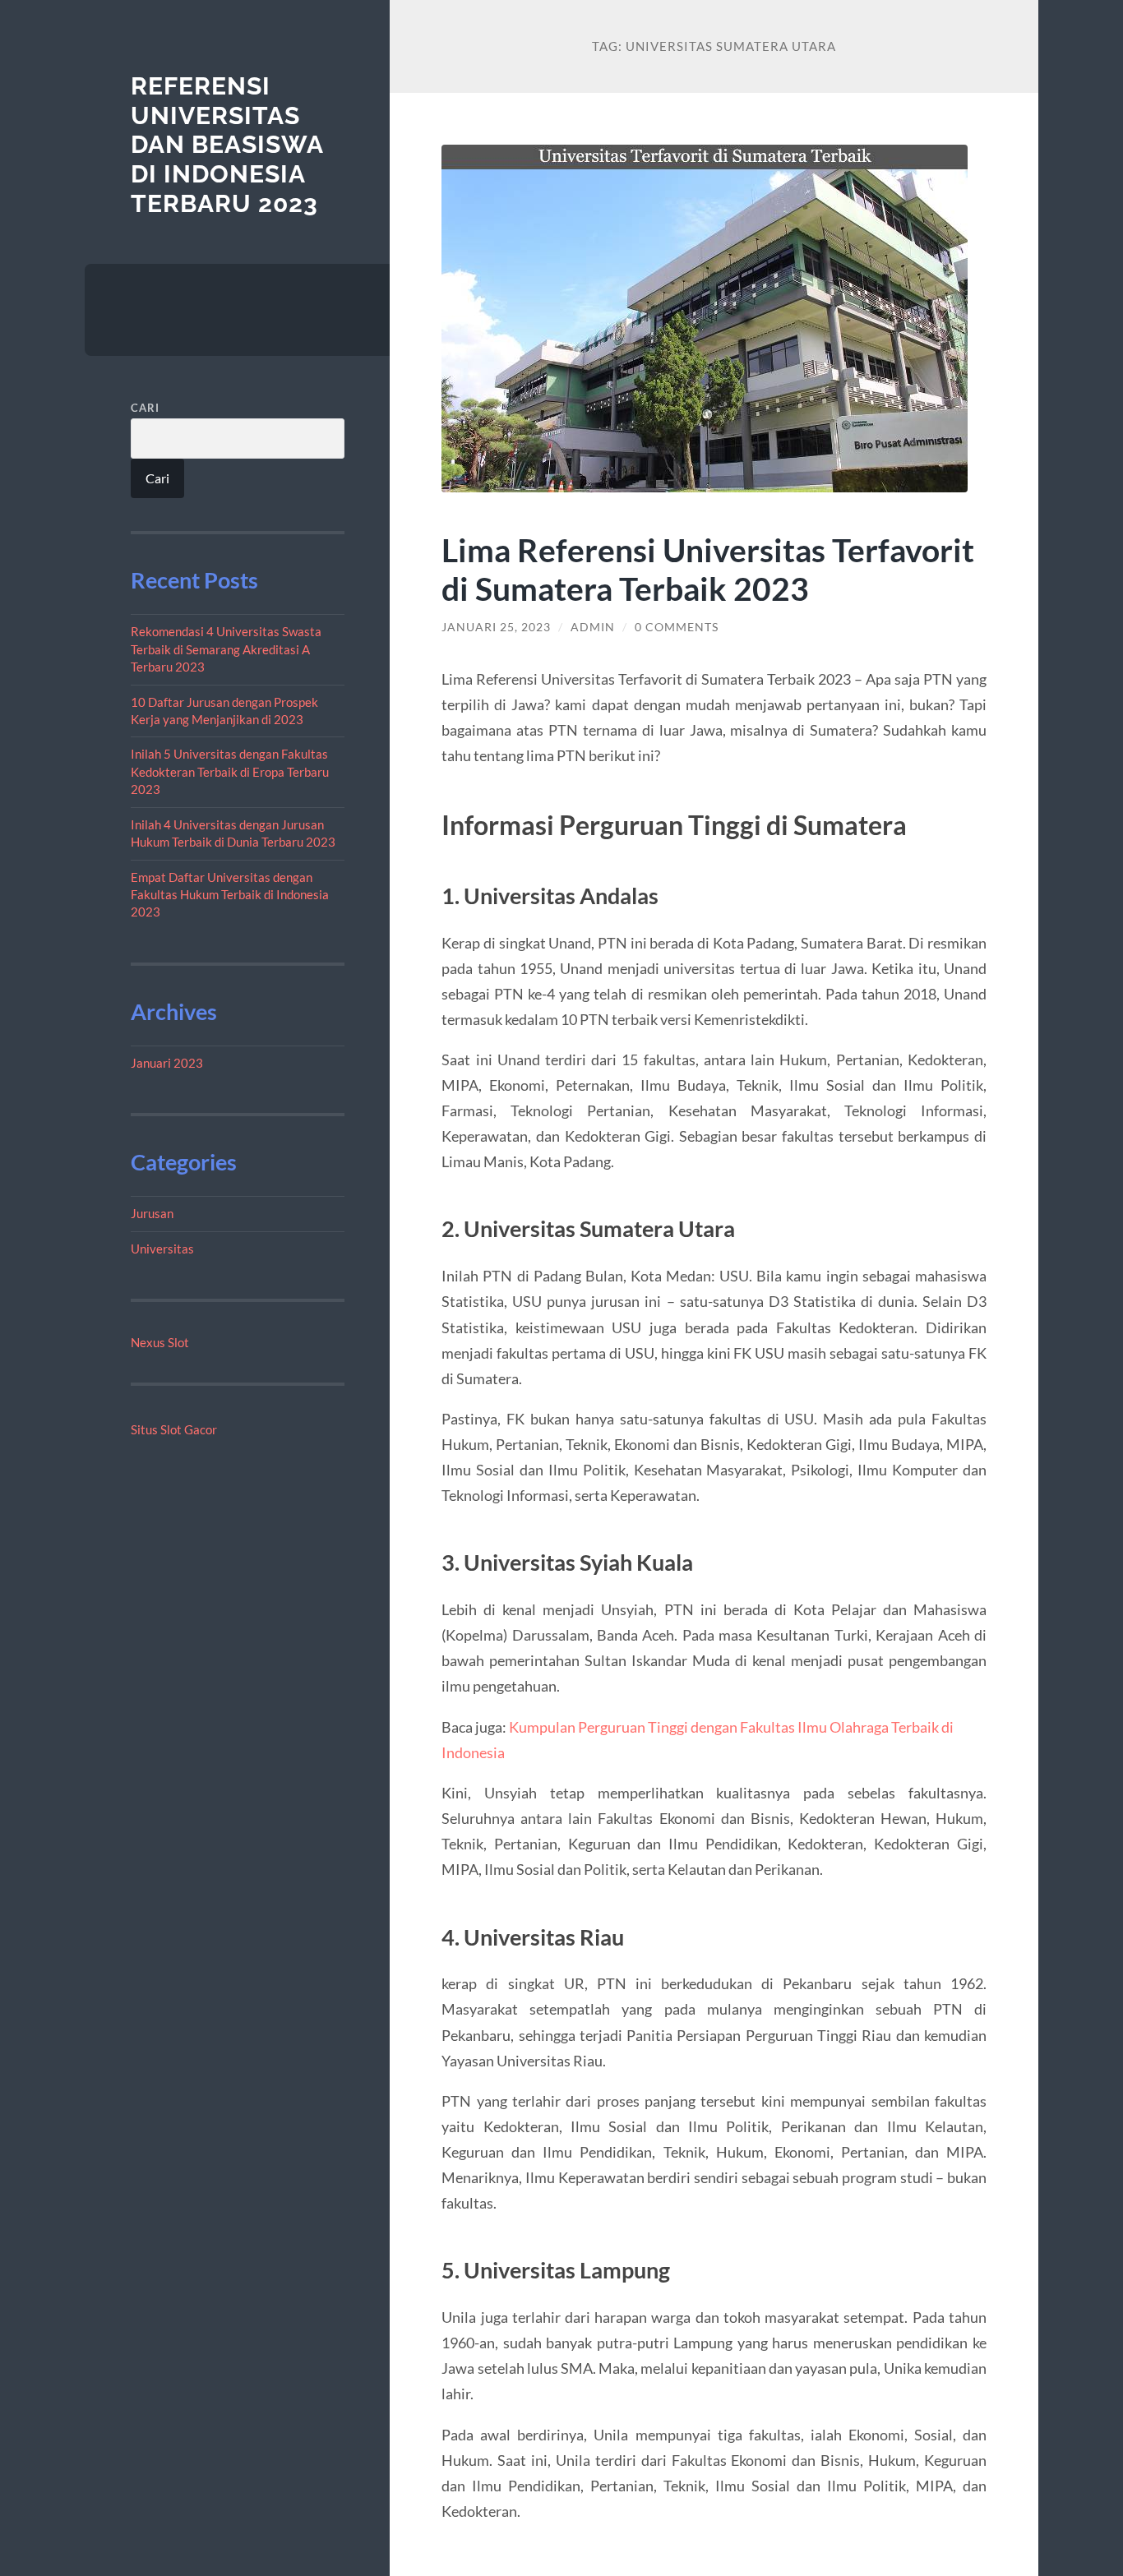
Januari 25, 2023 (496, 627)
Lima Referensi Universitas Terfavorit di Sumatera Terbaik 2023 (708, 569)
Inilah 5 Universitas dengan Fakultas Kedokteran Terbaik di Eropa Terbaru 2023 (230, 771)
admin (593, 627)
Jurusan (152, 1213)
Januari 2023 (167, 1063)
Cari (145, 408)
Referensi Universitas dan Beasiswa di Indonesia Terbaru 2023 (227, 145)
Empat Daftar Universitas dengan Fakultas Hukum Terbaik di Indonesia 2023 (230, 895)
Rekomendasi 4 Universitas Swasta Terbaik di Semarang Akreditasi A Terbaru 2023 (226, 649)
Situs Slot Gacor (174, 1429)
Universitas (162, 1249)
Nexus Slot (160, 1342)
